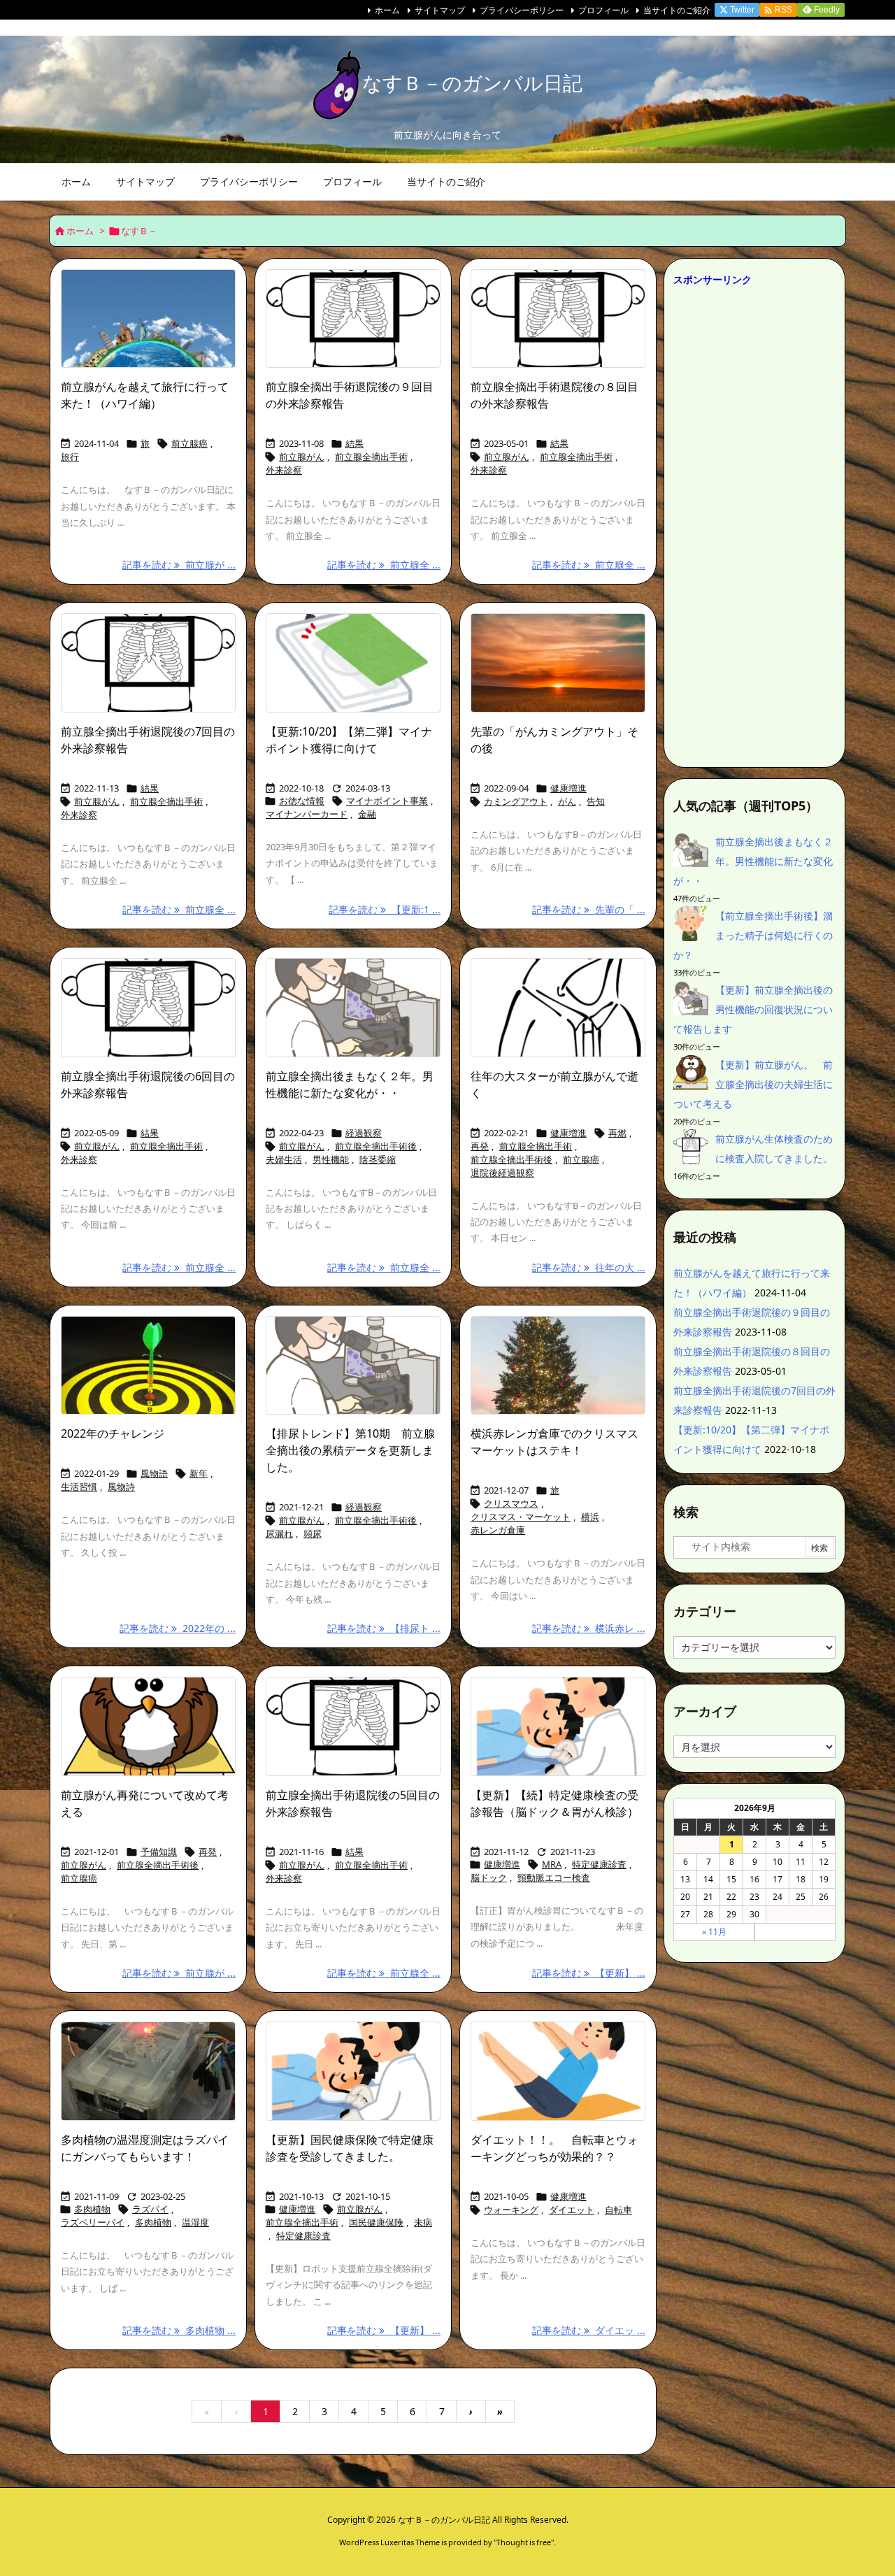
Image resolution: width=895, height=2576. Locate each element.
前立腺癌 (189, 443)
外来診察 (284, 470)
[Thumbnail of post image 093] (558, 319)
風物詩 (121, 1487)
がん (567, 801)
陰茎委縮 (378, 1159)
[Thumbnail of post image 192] (353, 1008)
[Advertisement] (754, 523)
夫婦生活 (284, 1159)
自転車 (618, 2210)
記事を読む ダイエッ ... (589, 2330)
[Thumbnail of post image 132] (558, 1366)
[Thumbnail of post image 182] (558, 2071)
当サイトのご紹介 (677, 10)
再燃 (617, 1133)
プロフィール (603, 10)
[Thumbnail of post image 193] (558, 663)
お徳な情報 (302, 801)
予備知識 (159, 1852)
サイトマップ (440, 10)
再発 (480, 1146)
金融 (367, 814)
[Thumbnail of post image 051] (148, 663)
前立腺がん (302, 457)
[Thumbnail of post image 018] (148, 2071)
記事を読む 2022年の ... (178, 1628)
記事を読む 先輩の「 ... (589, 909)
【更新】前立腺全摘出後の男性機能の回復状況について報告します (753, 1009)
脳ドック (489, 1877)
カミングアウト (516, 801)
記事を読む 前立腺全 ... (384, 565)
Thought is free (524, 2542)
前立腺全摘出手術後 (376, 1146)
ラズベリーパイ (93, 2222)
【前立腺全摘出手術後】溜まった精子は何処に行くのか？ (753, 935)
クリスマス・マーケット (521, 1517)
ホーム (387, 10)
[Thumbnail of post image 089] (353, 319)
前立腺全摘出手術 (371, 457)
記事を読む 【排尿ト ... (384, 1628)
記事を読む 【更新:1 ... (385, 909)
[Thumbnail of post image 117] (353, 1366)
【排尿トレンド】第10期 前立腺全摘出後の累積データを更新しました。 (350, 1450)
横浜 (590, 1517)
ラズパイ (150, 2209)
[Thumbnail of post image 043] (353, 663)
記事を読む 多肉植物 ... (179, 2330)
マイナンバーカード (307, 814)
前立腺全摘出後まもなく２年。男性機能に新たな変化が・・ (753, 861)
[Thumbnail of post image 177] (353, 1726)
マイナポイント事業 (387, 801)
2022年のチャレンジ (113, 1433)
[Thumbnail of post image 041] (558, 1726)
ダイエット (572, 2210)
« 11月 (714, 1932)
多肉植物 (92, 2209)
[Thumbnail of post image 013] (148, 1008)
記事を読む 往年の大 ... (589, 1267)
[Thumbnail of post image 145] (148, 1366)
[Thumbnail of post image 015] (353, 2071)
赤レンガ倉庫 (498, 1530)
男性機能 (331, 1159)
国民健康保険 (376, 2222)
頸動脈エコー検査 (554, 1877)
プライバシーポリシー (522, 10)
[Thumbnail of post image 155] (148, 319)
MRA (552, 1864)
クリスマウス (511, 1503)
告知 (596, 801)
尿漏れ (279, 1533)
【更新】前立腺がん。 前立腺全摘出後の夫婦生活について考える (753, 1084)
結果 (355, 443)
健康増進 (568, 788)
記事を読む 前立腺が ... (179, 565)
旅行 (70, 457)
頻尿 (313, 1533)
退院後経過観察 (502, 1173)
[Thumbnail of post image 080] (148, 1726)
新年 (199, 1473)
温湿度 (195, 2222)
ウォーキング (511, 2210)
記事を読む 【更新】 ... (589, 1973)
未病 (423, 2222)
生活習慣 (79, 1487)
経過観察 (364, 1133)
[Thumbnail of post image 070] (558, 1008)
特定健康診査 (599, 1864)
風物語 (154, 1473)
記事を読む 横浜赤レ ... (589, 1628)
